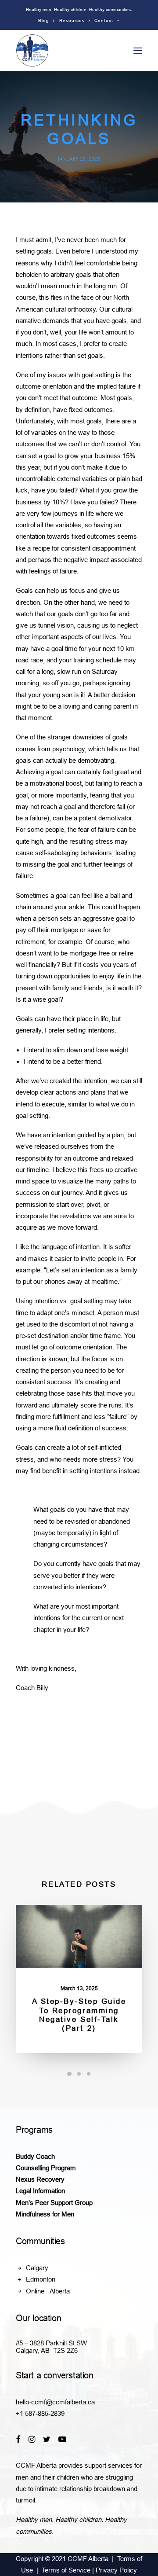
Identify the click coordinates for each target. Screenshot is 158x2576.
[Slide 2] (79, 2074)
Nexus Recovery (40, 2179)
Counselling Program (46, 2168)
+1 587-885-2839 (40, 2413)
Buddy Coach (35, 2156)
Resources (72, 20)
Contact (104, 20)
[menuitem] (47, 20)
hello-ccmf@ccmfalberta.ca (55, 2402)
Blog (44, 20)
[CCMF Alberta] (32, 50)
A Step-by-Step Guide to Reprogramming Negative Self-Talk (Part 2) (79, 2015)
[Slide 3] (89, 2074)
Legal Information (40, 2191)
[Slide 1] (69, 2074)
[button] (138, 50)
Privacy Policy (116, 2570)
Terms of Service (66, 2570)
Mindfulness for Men (45, 2214)
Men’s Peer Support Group (54, 2203)
